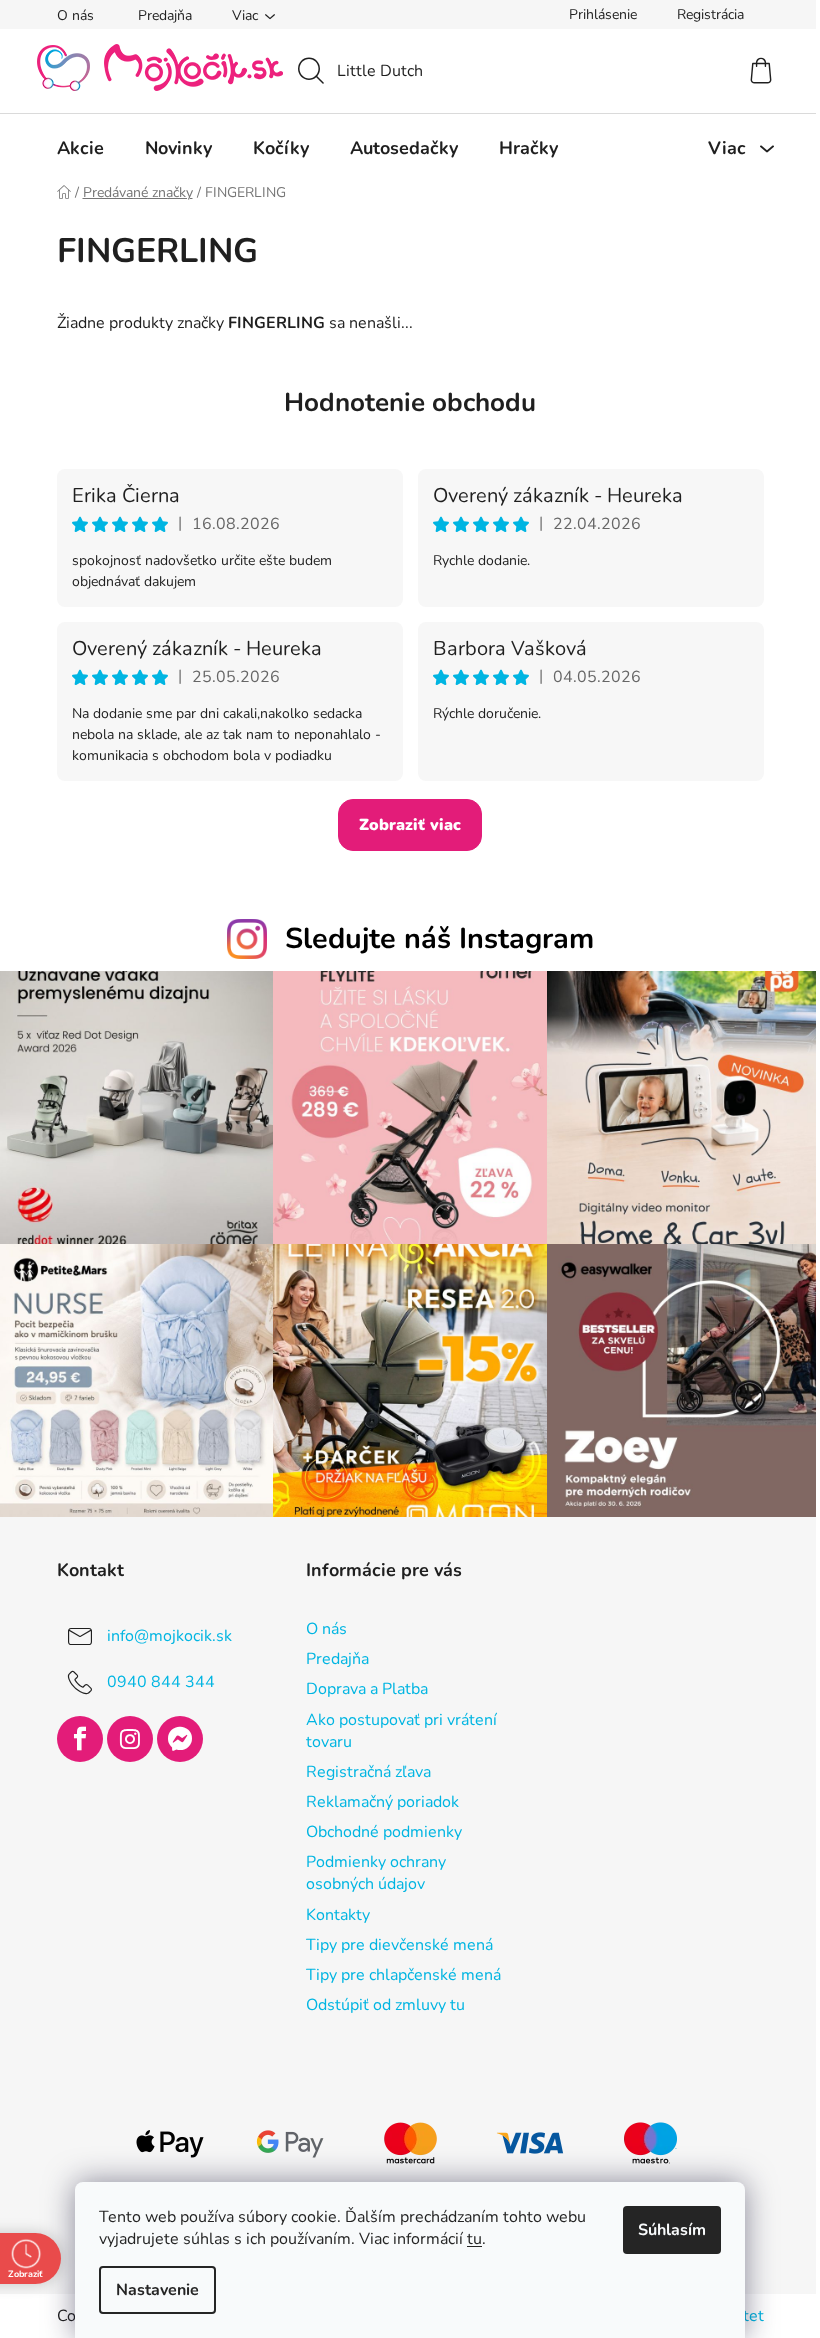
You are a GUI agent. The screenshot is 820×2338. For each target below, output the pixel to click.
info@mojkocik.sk (161, 1626)
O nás (67, 15)
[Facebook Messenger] (172, 1729)
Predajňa (157, 15)
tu (467, 2239)
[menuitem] (72, 148)
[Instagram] (122, 1729)
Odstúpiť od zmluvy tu (377, 1995)
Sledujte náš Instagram (431, 938)
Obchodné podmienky (376, 1822)
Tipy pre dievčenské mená (391, 1935)
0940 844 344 (153, 1672)
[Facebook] (72, 1729)
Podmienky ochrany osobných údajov (368, 1863)
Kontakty (330, 1905)
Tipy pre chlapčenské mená (395, 1965)
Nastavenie (150, 2290)
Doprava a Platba (359, 1679)
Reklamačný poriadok (374, 1792)
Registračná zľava (360, 1762)
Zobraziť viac (403, 825)
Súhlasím (665, 2230)
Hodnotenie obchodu (403, 402)
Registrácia (702, 14)
